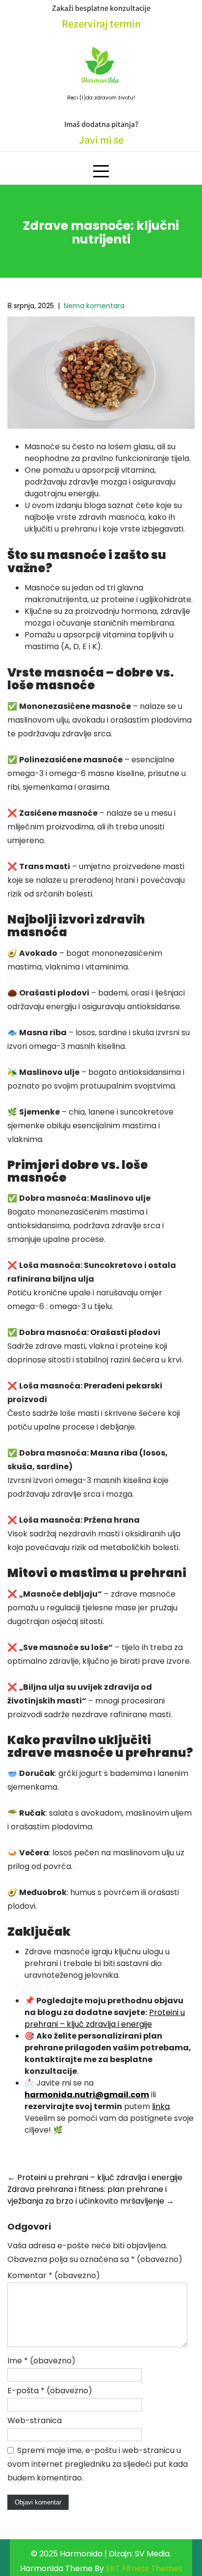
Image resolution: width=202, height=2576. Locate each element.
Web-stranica (35, 2420)
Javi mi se (101, 140)
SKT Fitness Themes (144, 2568)
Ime (41, 2361)
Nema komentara (94, 306)
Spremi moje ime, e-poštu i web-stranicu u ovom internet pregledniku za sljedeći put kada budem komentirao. (98, 2464)
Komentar (54, 2275)
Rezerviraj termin (101, 24)
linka (161, 2106)
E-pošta (50, 2391)
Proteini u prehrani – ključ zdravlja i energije (105, 2018)
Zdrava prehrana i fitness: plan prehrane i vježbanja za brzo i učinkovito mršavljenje (91, 2195)
